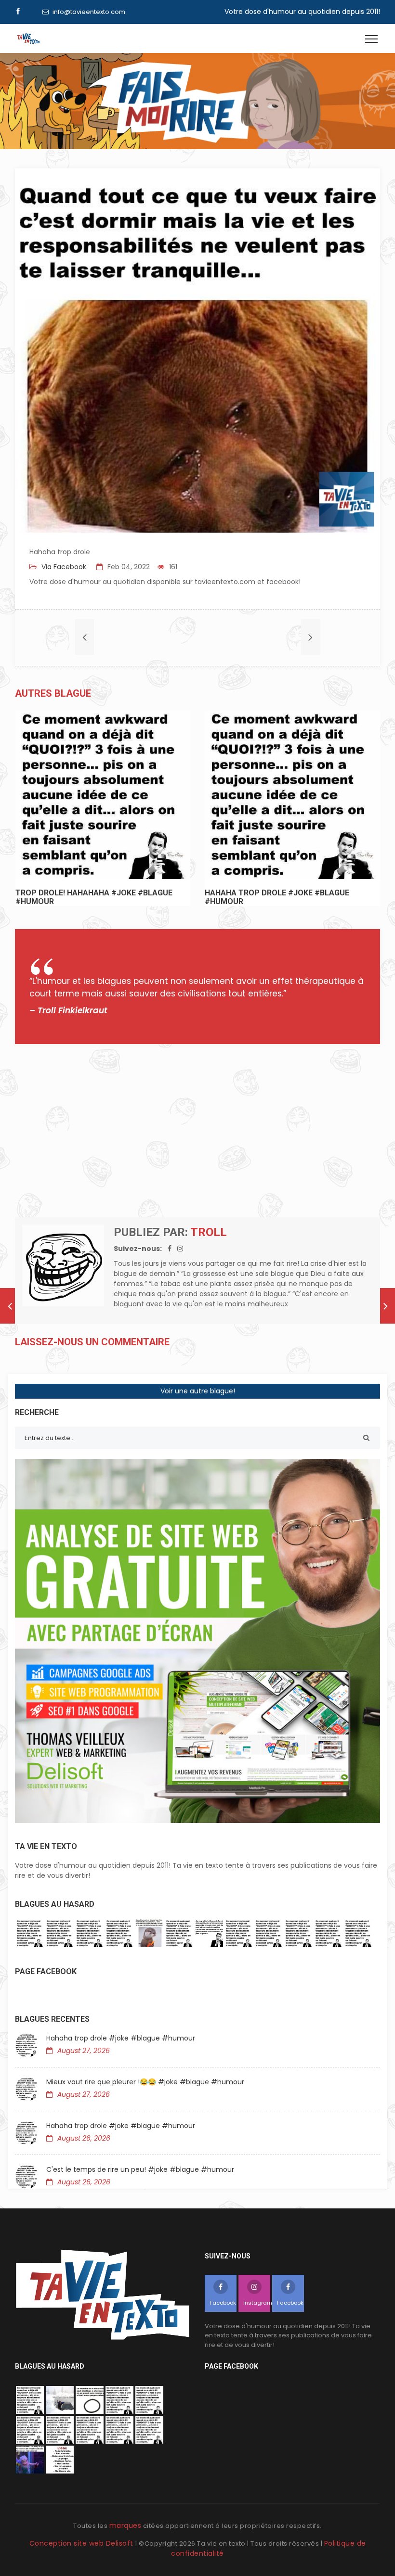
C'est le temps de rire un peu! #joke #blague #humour (140, 2169)
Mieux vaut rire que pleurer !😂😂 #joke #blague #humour (145, 2082)
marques (125, 2525)
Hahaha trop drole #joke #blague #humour (121, 2038)
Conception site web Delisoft (83, 2543)
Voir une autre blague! (198, 1391)
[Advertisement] (197, 1131)
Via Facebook (63, 567)
